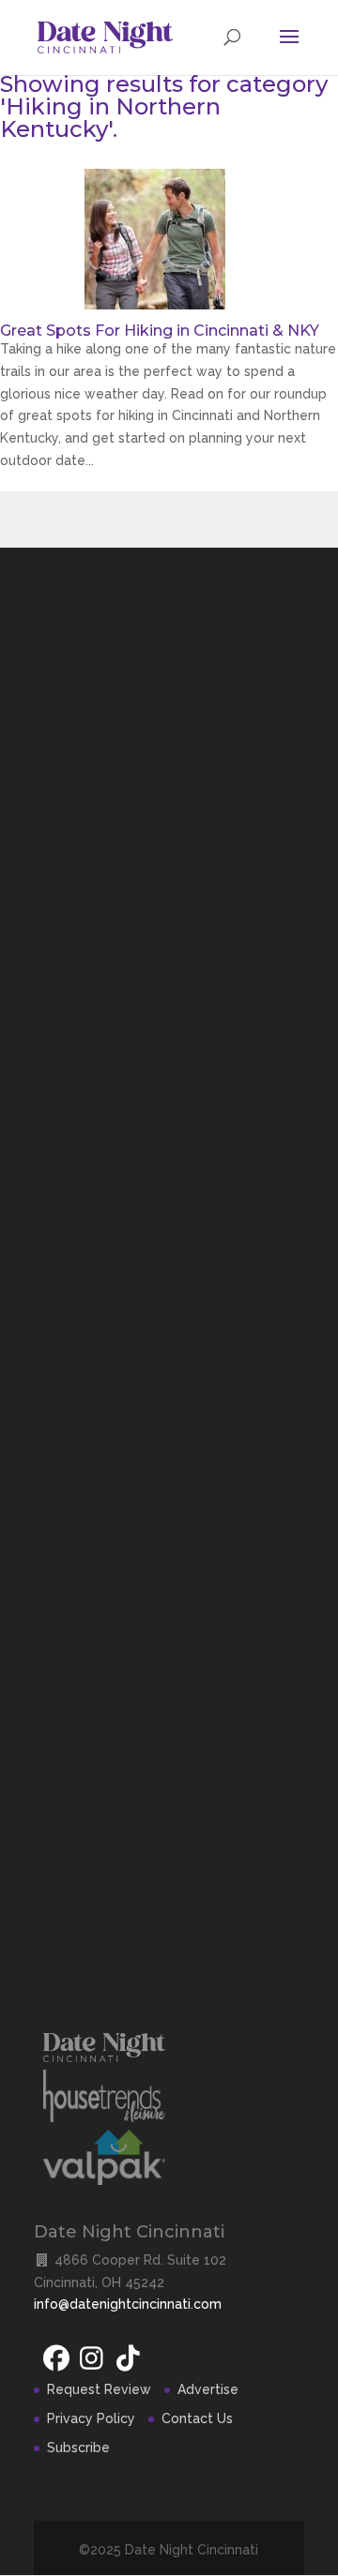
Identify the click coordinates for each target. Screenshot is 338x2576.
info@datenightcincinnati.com (128, 2304)
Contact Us (197, 2418)
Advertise (208, 2389)
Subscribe (78, 2448)
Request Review (99, 2389)
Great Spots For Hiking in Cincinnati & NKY (160, 331)
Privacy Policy (91, 2418)
